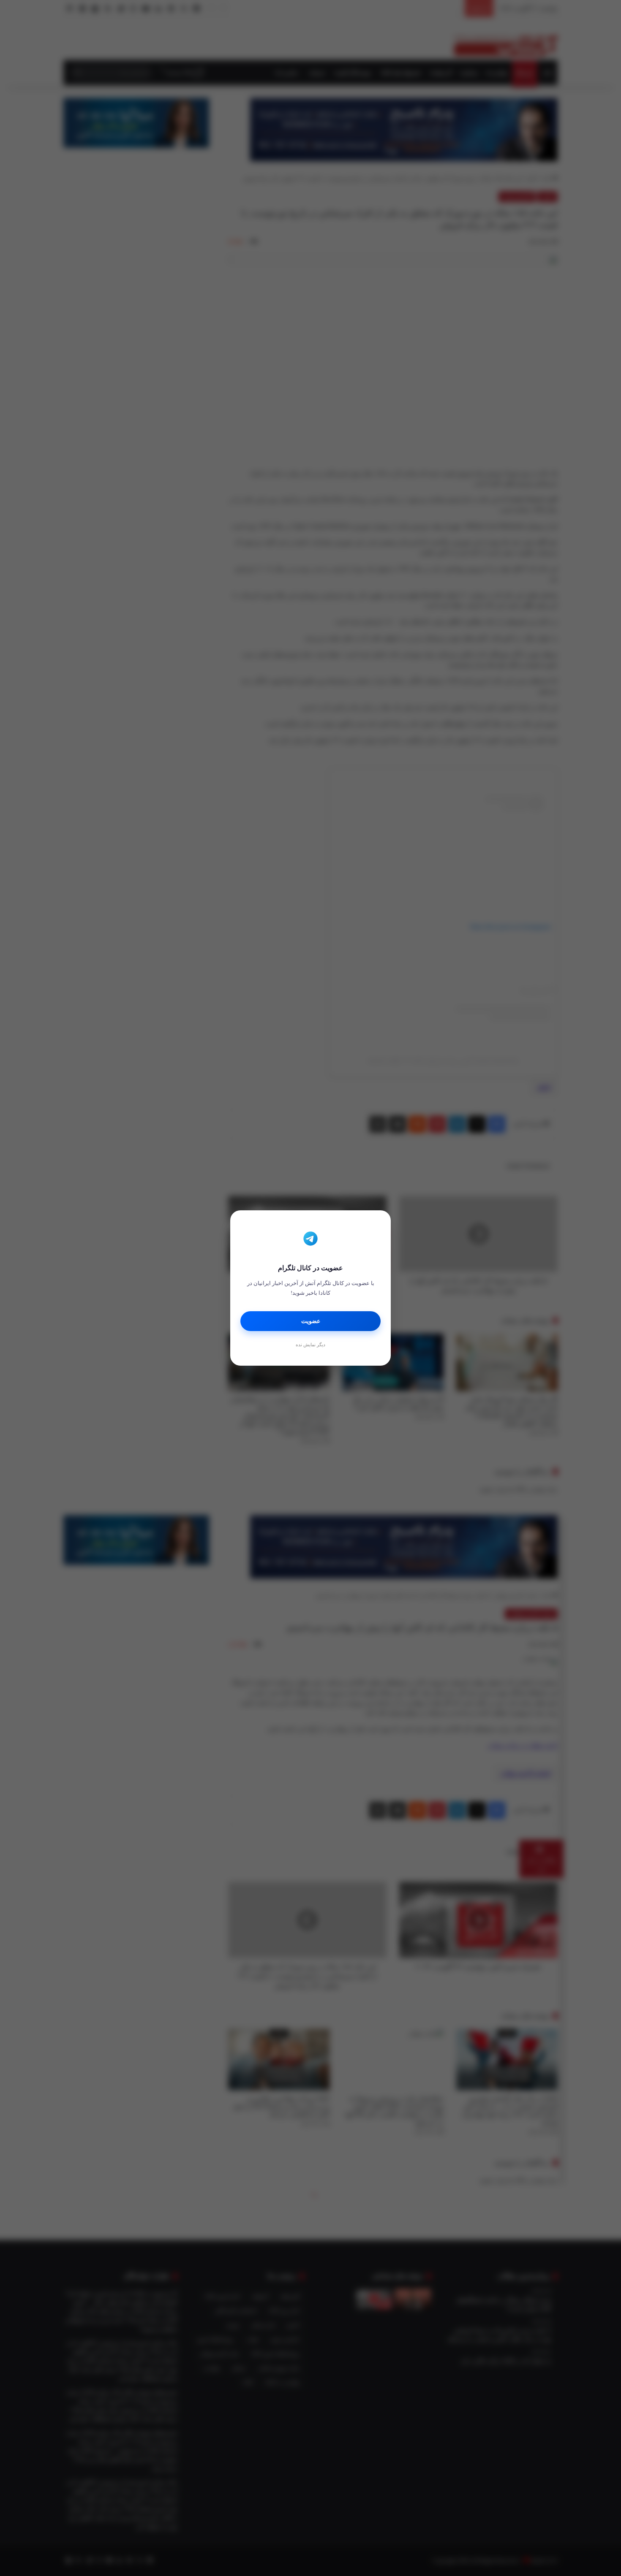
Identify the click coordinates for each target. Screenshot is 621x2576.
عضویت (311, 1321)
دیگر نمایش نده (310, 1345)
